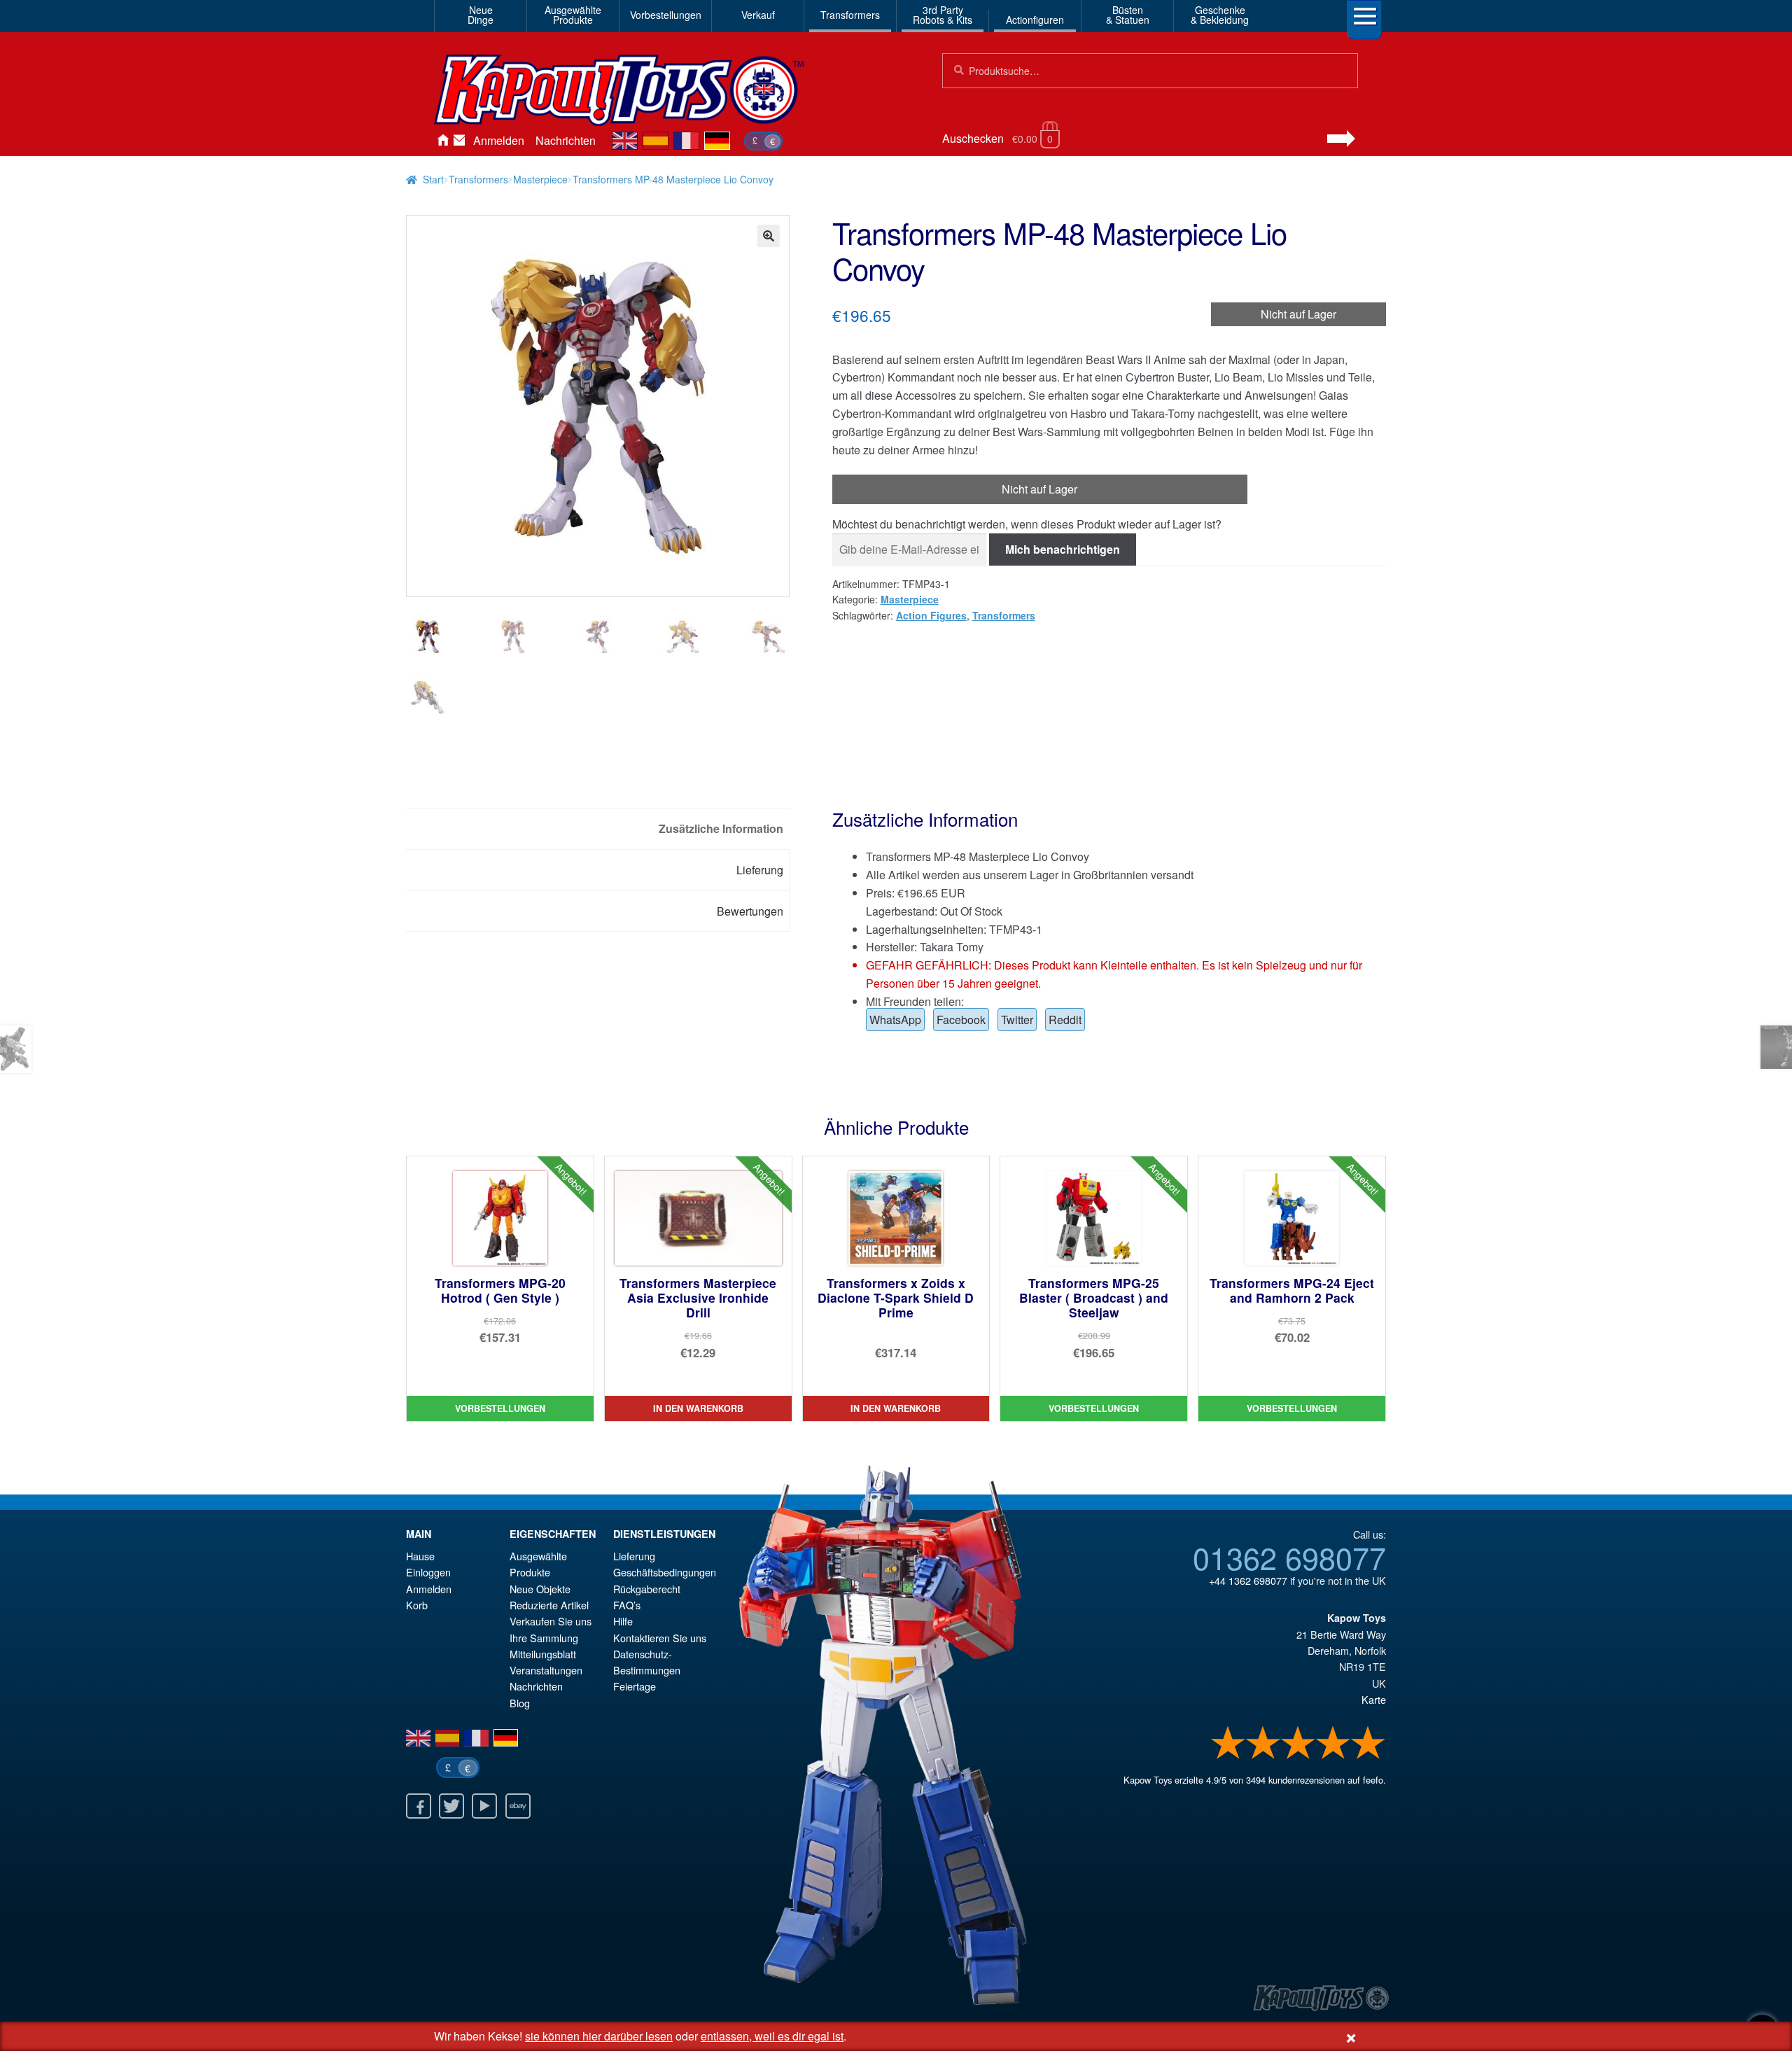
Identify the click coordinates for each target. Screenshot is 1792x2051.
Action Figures (931, 615)
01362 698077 (1289, 1557)
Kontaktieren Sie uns (459, 141)
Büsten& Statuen (1128, 15)
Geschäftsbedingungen (665, 1572)
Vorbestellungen (666, 15)
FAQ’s (627, 1605)
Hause (442, 141)
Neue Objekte (540, 1589)
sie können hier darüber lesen (599, 2036)
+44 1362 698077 (1248, 1580)
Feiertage (635, 1686)
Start (433, 179)
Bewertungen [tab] (750, 911)
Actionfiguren (1035, 20)
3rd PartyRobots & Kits (943, 15)
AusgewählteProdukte (573, 15)
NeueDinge (481, 15)
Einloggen (428, 1572)
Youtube (484, 1806)
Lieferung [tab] (760, 870)
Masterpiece (540, 179)
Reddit (1065, 1020)
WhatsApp (895, 1020)
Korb (417, 1605)
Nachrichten (566, 140)
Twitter (1017, 1020)
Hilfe (623, 1621)
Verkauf (758, 15)
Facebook (961, 1020)
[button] (769, 236)
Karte (1374, 1699)
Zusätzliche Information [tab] (721, 828)
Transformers (850, 15)
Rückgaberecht (647, 1589)
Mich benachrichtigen (1063, 549)
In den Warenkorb (698, 1408)
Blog (520, 1703)
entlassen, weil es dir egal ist (772, 2036)
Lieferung (634, 1556)
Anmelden (499, 140)
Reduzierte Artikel (549, 1605)
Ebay (518, 1806)
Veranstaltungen (546, 1670)
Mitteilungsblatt (543, 1654)
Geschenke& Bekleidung (1220, 15)
